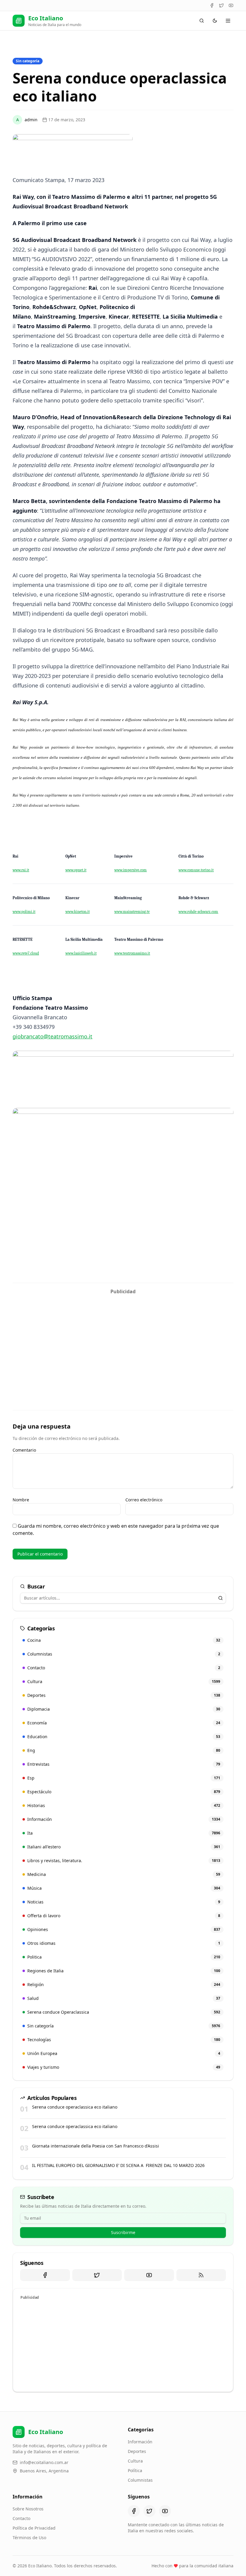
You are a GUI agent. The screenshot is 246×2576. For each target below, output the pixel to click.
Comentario (24, 1450)
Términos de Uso (29, 2538)
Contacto (21, 2518)
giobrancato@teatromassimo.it (52, 1036)
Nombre (21, 1500)
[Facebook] (212, 5)
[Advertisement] (123, 1339)
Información (140, 2442)
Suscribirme (123, 2232)
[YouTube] (231, 5)
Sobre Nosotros (28, 2509)
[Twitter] (221, 5)
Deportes (137, 2451)
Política (135, 2470)
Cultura (135, 2461)
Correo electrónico (144, 1500)
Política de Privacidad (34, 2528)
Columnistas (140, 2480)
